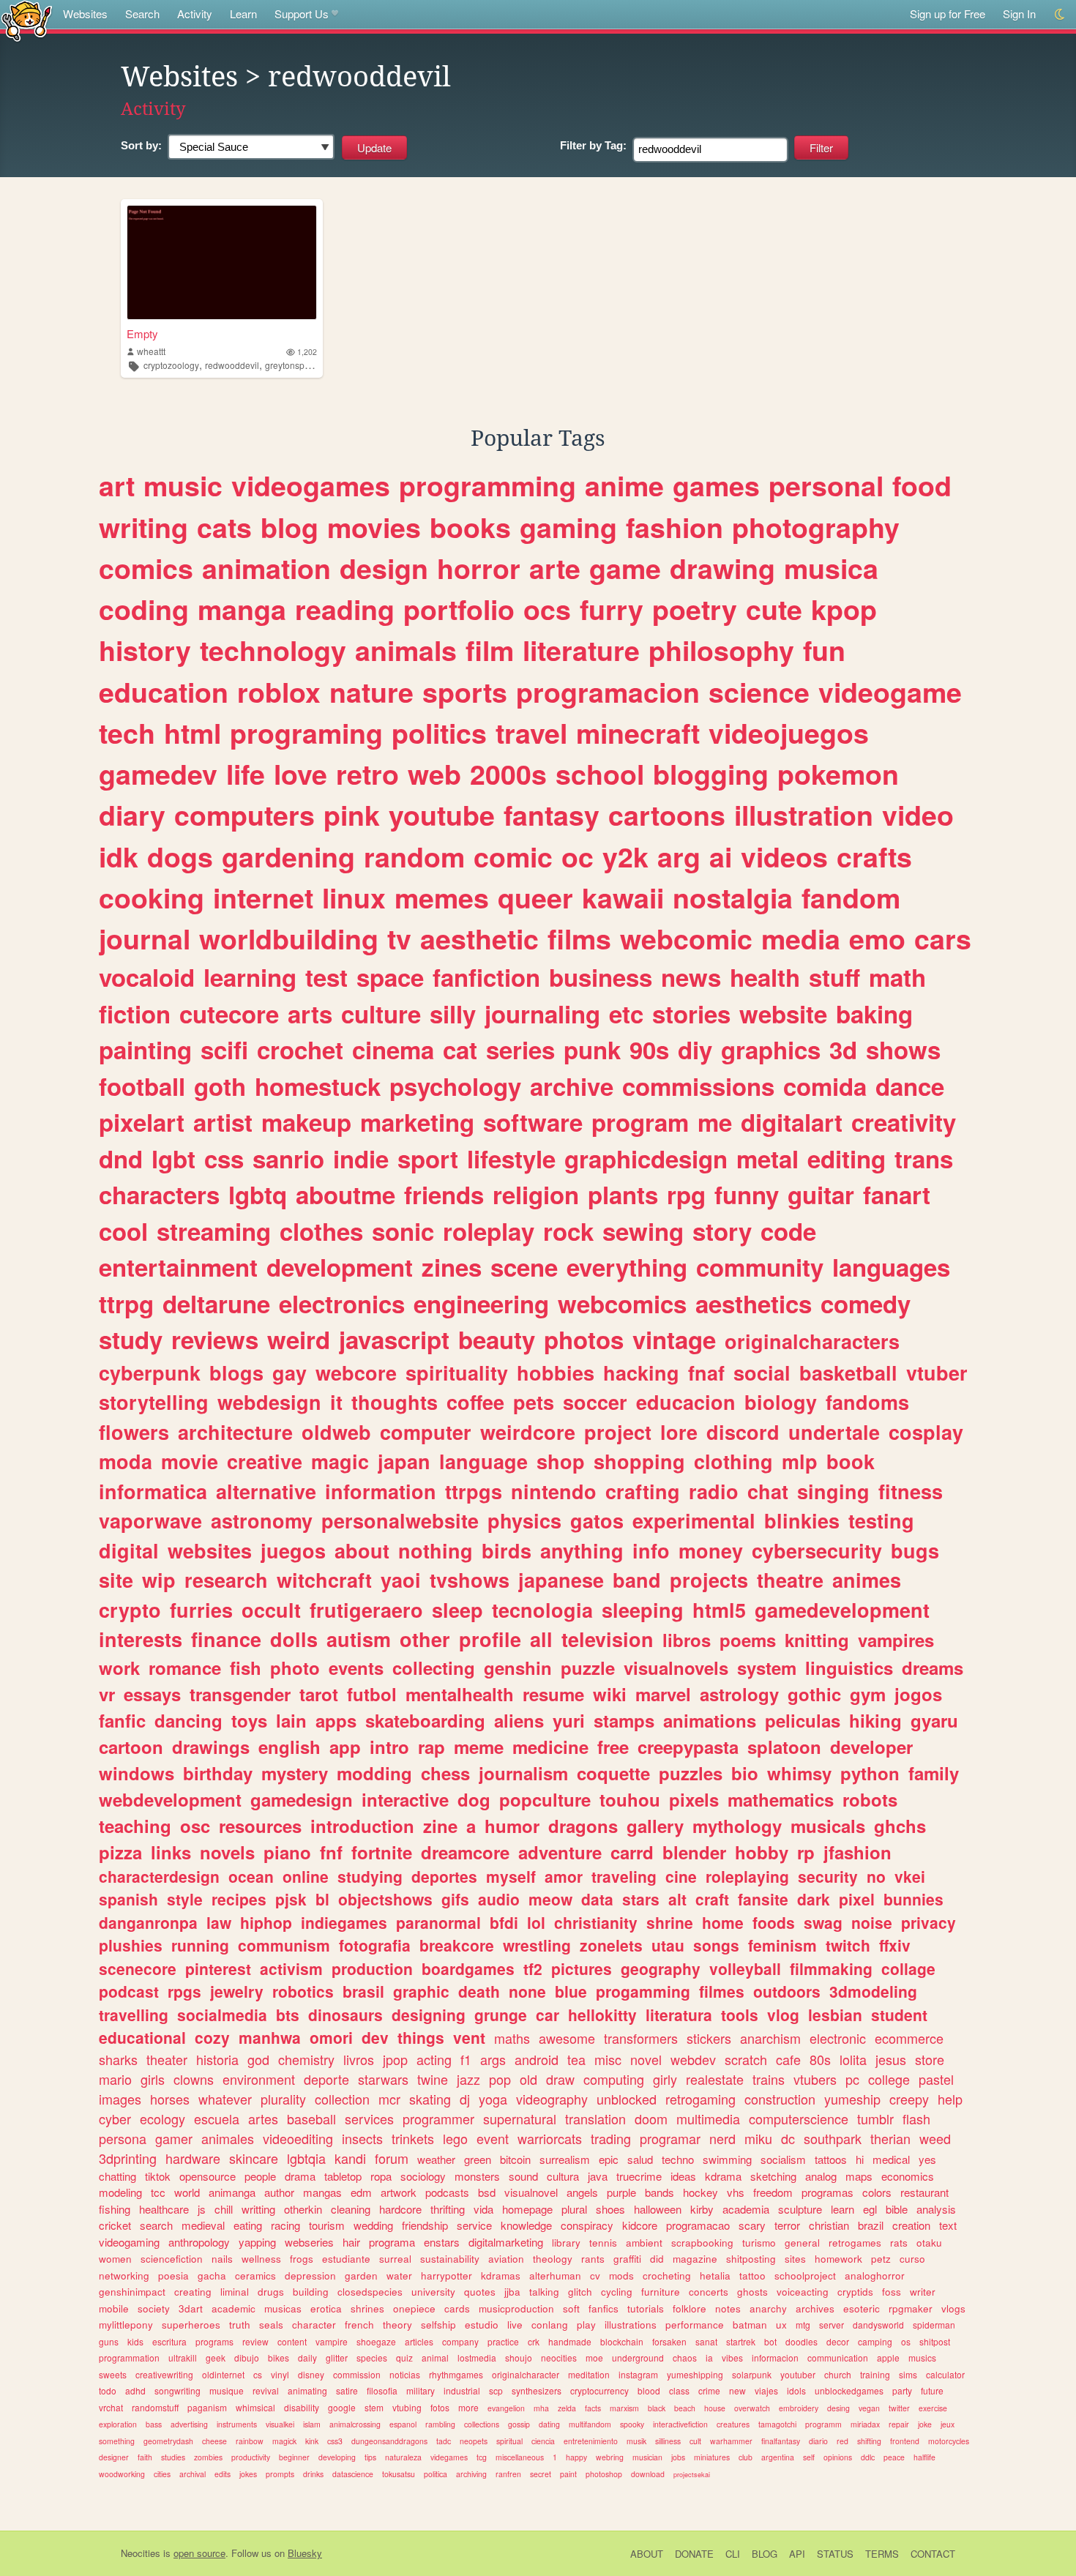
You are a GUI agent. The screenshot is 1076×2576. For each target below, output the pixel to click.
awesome (567, 2038)
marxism (624, 2408)
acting (434, 2059)
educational (142, 2037)
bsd (487, 2192)
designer (114, 2457)
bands (660, 2192)
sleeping (643, 1610)
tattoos (831, 2159)
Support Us (302, 14)
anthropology (199, 2242)
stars (641, 1899)
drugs (271, 2292)
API (797, 2554)
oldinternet (223, 2374)
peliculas (803, 1720)
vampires (896, 1640)
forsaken (669, 2341)
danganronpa (148, 1922)
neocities (559, 2357)
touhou (630, 1799)
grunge (501, 2015)
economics (908, 2176)
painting (145, 1049)
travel (531, 733)
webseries (309, 2242)
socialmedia (222, 2015)
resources (260, 1826)
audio (499, 1899)
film (490, 650)
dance (910, 1086)
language (483, 1461)
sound (523, 2176)
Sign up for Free (948, 14)
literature (581, 650)
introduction (362, 1826)
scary (752, 2225)
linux (354, 897)
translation (595, 2118)
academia (746, 2209)
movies (374, 527)
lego (455, 2138)
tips (370, 2457)
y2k (625, 856)
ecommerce (909, 2038)
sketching (773, 2176)
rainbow (250, 2441)
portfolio (459, 609)
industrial (462, 2390)
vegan (869, 2408)
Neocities (141, 2553)
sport (428, 1158)
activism (291, 1968)
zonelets (611, 1945)
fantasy (552, 815)
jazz (468, 2079)
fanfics (604, 2308)
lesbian (835, 2015)
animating (307, 2390)
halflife (924, 2457)
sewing (643, 1231)
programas (827, 2192)
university (433, 2292)
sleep (457, 1610)
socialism (783, 2159)
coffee (475, 1402)
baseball (311, 2118)
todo (108, 2390)
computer (426, 1432)
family (934, 1773)
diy (695, 1049)
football (142, 1086)
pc (852, 2079)
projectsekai (692, 2475)
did (657, 2259)
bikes (279, 2357)
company (460, 2341)
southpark (833, 2138)
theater (167, 2059)
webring (610, 2457)
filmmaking (831, 1968)
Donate (694, 2554)
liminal (235, 2292)
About (647, 2554)
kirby (702, 2209)
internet (263, 897)
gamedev (158, 774)
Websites (85, 14)
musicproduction (516, 2308)
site (116, 1580)
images (120, 2099)
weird (299, 1339)
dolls (294, 1639)
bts (288, 2015)
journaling (542, 1013)
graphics (771, 1049)
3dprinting (128, 2158)
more (468, 2407)
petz (881, 2259)
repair (899, 2424)
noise (872, 1922)
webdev (693, 2059)
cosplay (926, 1432)
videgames (449, 2457)
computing (614, 2079)
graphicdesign (646, 1158)
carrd (632, 1852)
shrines (367, 2308)
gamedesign (302, 1799)
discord (743, 1432)
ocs (547, 609)
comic (513, 856)
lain (291, 1720)
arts (310, 1013)
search (156, 2225)
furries (201, 1610)
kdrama (723, 2176)
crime (709, 2390)
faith (145, 2457)
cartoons (667, 815)
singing (833, 1491)
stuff (834, 977)
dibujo (247, 2357)
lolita (853, 2059)
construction (780, 2099)
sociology (423, 2176)
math (897, 977)
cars (943, 938)
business (601, 977)
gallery (655, 1826)
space (390, 977)
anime (624, 485)
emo (877, 938)
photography (816, 527)
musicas (283, 2308)
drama (300, 2176)
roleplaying (747, 1876)
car (548, 2015)
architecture (235, 1432)
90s (649, 1049)
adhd (135, 2390)
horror (479, 568)
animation (266, 568)
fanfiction (486, 977)
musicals (828, 1826)
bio (745, 1773)
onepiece (414, 2308)
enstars (442, 2242)
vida (483, 2209)
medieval (203, 2225)
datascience (353, 2474)
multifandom (590, 2424)
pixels (694, 1799)
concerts (709, 2292)
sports (465, 692)
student (899, 2015)
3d (843, 1049)
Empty (142, 333)
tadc (444, 2441)
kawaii (623, 897)
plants (623, 1194)
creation (911, 2225)
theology (553, 2259)
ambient (644, 2243)
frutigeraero (366, 1610)
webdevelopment (170, 1799)
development (340, 1267)
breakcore (457, 1945)
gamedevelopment (842, 1610)
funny (747, 1194)
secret (541, 2474)
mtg (803, 2325)
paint (568, 2474)
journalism (523, 1773)
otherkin (303, 2209)
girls (153, 2079)
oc (578, 856)
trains (769, 2079)
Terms (882, 2554)
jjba (512, 2292)
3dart (191, 2308)
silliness (668, 2441)
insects (362, 2138)
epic (609, 2159)
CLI (733, 2554)
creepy (909, 2099)
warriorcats (550, 2138)
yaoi (401, 1580)
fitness (911, 1491)
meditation (589, 2374)
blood (649, 2390)
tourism (327, 2225)
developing (337, 2457)
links (171, 1852)
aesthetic (479, 938)
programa (392, 2242)
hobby (762, 1852)
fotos (440, 2407)
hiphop (266, 1922)
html (193, 733)
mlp (800, 1461)
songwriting (178, 2390)
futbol (372, 1694)
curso (912, 2259)
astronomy (262, 1520)
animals (406, 650)
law (219, 1922)
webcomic (686, 938)
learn (843, 2209)
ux (781, 2325)
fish (246, 1668)
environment (259, 2079)
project (618, 1432)
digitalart (792, 1122)
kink (312, 2441)
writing (143, 527)
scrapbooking (702, 2243)
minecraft (638, 733)
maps (859, 2176)
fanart (897, 1194)
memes (442, 897)
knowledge (526, 2225)
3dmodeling (873, 1991)
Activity (195, 14)
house (715, 2408)
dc (788, 2138)
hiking (875, 1720)
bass (154, 2424)
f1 (466, 2059)
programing (306, 733)
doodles (802, 2341)
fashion (675, 527)
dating (549, 2424)
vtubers (815, 2079)
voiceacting (803, 2292)
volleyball (745, 1968)
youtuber (798, 2374)
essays (152, 1694)
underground (638, 2357)
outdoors (787, 1991)
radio (714, 1491)
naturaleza (403, 2457)
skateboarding (425, 1720)
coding (144, 609)
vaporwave (150, 1520)
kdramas (501, 2276)
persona (123, 2138)
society (154, 2308)
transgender (240, 1694)
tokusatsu (399, 2474)
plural (574, 2209)
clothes (321, 1231)
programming (487, 485)
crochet (300, 1049)
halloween (658, 2209)
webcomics (622, 1303)
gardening (288, 856)
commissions (698, 1086)
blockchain (622, 2341)
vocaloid (147, 977)
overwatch (752, 2408)
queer (535, 897)
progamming (643, 1991)
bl (322, 1899)
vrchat (111, 2407)
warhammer (731, 2441)
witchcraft (324, 1580)
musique (227, 2390)
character (314, 2325)
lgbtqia (306, 2158)
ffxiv (895, 1945)
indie (361, 1158)
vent (469, 2037)
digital (129, 1550)
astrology (739, 1694)
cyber (115, 2118)
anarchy (768, 2308)
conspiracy (587, 2225)
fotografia (375, 1945)
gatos (597, 1520)
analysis (936, 2209)
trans (924, 1158)
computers (244, 815)
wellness (261, 2259)
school (600, 774)
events (356, 1668)
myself (511, 1876)
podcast (129, 1991)
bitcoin (515, 2159)
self (809, 2457)
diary (132, 815)
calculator (945, 2374)
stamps (624, 1720)
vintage (674, 1339)
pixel (857, 1899)
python (870, 1773)
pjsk (291, 1899)
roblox (279, 692)
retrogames (855, 2243)
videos (784, 856)
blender (694, 1852)
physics (524, 1520)
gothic (814, 1694)
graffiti (627, 2259)
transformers (641, 2038)
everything (627, 1267)
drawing (722, 568)
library (566, 2243)
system (767, 1668)
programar (670, 2138)
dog (474, 1799)
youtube (442, 815)
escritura (169, 2341)
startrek (741, 2341)
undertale (834, 1432)
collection (342, 2099)
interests (141, 1639)
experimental (694, 1520)
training (875, 2374)
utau (668, 1945)
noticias (405, 2374)
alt (677, 1899)
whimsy (799, 1773)
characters (159, 1194)
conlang (550, 2325)
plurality (283, 2099)
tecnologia (542, 1610)
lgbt (173, 1158)
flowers (134, 1432)
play (586, 2325)
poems (748, 1640)
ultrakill (183, 2357)
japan (404, 1461)
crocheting (667, 2276)
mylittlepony (126, 2325)
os (906, 2341)
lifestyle (511, 1158)
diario (818, 2441)
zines (452, 1267)
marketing (417, 1122)
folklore (690, 2308)
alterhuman (555, 2276)
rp (806, 1852)
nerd (722, 2138)
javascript (394, 1339)
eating (248, 2225)
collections (482, 2424)
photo (295, 1668)
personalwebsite (400, 1520)
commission (357, 2374)
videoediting (298, 2138)
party (902, 2390)
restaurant (924, 2192)
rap (431, 1747)
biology (781, 1402)
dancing (188, 1720)
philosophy (721, 650)
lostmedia (477, 2357)
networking (124, 2276)
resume (553, 1694)
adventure (560, 1852)
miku (758, 2138)
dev (375, 2037)
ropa (381, 2176)
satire (347, 2390)
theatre (790, 1580)
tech (127, 733)
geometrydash (168, 2441)
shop (561, 1461)
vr (107, 1694)
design (384, 568)
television (608, 1639)
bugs (915, 1550)
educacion (686, 1402)
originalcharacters (812, 1341)
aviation (506, 2259)
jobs (678, 2457)
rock (568, 1231)
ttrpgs (474, 1491)
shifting (869, 2441)
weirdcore (528, 1432)
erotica (326, 2308)
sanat (706, 2341)
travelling (134, 2015)
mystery (295, 1773)
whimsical (255, 2407)
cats (224, 527)
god (258, 2059)
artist (223, 1122)
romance (185, 1668)
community (760, 1267)
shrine (670, 1922)
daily (307, 2357)
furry (612, 609)
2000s (508, 774)
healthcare (164, 2209)
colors (877, 2192)
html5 (719, 1610)
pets (534, 1402)
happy (576, 2457)
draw (560, 2079)
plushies (131, 1945)
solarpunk (752, 2374)
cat (460, 1049)
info (651, 1550)
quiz (404, 2357)
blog (289, 527)
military (421, 2390)
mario (115, 2079)
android (537, 2059)
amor (564, 1876)
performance (695, 2325)
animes (867, 1580)
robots (870, 1799)
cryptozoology (171, 365)
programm (823, 2424)
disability (302, 2407)
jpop (395, 2059)
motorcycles (949, 2441)
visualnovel (531, 2192)
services (369, 2118)
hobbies (556, 1373)
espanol (403, 2424)
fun (824, 650)
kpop (844, 609)
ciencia (543, 2441)
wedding (373, 2225)
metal (767, 1158)
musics (922, 2357)
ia (709, 2357)
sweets (113, 2374)
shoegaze (376, 2341)
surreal (395, 2259)
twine (433, 2079)
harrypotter (447, 2276)
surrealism (565, 2159)
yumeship (852, 2099)
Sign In (1019, 14)
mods (621, 2276)
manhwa (270, 2037)
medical (891, 2159)
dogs (180, 856)
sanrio (288, 1158)
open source (199, 2553)
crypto (130, 1610)
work (119, 1668)
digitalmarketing (506, 2242)
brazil (871, 2225)
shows (903, 1049)
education (164, 692)
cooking (152, 897)
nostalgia (733, 897)
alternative (266, 1491)
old (528, 2079)
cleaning (351, 2209)
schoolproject (805, 2276)
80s (820, 2059)
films (579, 938)
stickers (709, 2038)
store (930, 2059)
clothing (733, 1461)
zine (440, 1826)
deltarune (216, 1303)
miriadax (865, 2424)
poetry (695, 609)
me (715, 1122)
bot (770, 2341)
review (255, 2341)
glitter (337, 2357)
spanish (128, 1899)
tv (399, 938)
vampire (332, 2341)
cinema (393, 1049)
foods (774, 1922)
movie (190, 1461)
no (876, 1876)
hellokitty (602, 2015)
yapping (257, 2242)
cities (162, 2474)
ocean (251, 1876)
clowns (194, 2079)
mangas (322, 2192)
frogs (302, 2259)
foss (892, 2292)
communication (838, 2357)
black (657, 2408)
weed (935, 2138)
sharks (118, 2059)
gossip (519, 2424)
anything (582, 1550)
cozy (212, 2037)
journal (145, 938)
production (372, 1968)
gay (289, 1373)
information (381, 1491)
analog (821, 2176)
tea (576, 2059)
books (470, 527)
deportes (444, 1876)
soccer (595, 1402)
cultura (563, 2176)
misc (608, 2059)
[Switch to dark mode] (1060, 14)
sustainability (450, 2259)
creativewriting (164, 2374)
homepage (527, 2209)
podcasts (447, 2192)
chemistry (306, 2059)
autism (359, 1639)
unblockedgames (849, 2390)
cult (695, 2441)
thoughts (395, 1402)
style (185, 1899)
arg (679, 856)
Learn (243, 14)
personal (826, 485)
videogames (311, 485)
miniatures (712, 2457)
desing (838, 2408)
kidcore (640, 2225)
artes (263, 2118)
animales (228, 2138)
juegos (293, 1550)
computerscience (799, 2118)
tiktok (158, 2176)
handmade (570, 2341)
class (679, 2390)
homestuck (318, 1086)
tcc (158, 2192)
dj (465, 2099)
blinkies (802, 1520)
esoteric (862, 2308)
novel (646, 2059)
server (832, 2325)
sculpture (800, 2209)
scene (524, 1267)
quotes (480, 2292)
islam (312, 2424)
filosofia (382, 2390)
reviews (215, 1339)
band (637, 1580)
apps (336, 1720)
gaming (568, 527)
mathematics (781, 1799)
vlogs (953, 2308)
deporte (326, 2079)
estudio (482, 2325)
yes (927, 2159)
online (306, 1876)
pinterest (218, 1968)
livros (359, 2059)
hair (351, 2242)
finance (226, 1639)
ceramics (255, 2276)
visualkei (280, 2424)
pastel (936, 2079)
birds (507, 1550)
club (746, 2457)
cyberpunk (150, 1373)
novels (227, 1852)
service (474, 2225)
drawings (211, 1747)
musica (831, 568)
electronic (838, 2038)
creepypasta (688, 1747)
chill (224, 2209)
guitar (821, 1194)
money (711, 1550)
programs (214, 2341)
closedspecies (370, 2292)
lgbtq (258, 1194)
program (640, 1122)
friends (444, 1194)
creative (265, 1461)
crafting (643, 1491)
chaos (685, 2357)
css (224, 1158)
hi (860, 2159)
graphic (421, 1991)
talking (544, 2292)
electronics (342, 1303)
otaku (929, 2243)
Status (835, 2554)
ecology (162, 2118)
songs (716, 1945)
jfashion (858, 1852)
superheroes (191, 2325)
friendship (425, 2225)
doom (651, 2118)
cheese (214, 2441)
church (838, 2374)
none (527, 1991)
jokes (248, 2474)
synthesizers (537, 2390)
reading (345, 609)
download (648, 2474)
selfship (438, 2325)
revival (266, 2390)
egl (870, 2209)
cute (774, 609)
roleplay (489, 1231)
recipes (239, 1899)
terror (787, 2225)
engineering (481, 1303)
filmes (722, 1991)
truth (240, 2325)
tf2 (533, 1968)
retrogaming (700, 2099)
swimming (727, 2159)
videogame (890, 692)
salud (640, 2159)
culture (381, 1013)
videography (552, 2099)
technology (273, 650)
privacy (929, 1922)
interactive (405, 1799)
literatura (679, 2015)
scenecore (138, 1968)
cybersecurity (817, 1550)
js (202, 2209)
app (345, 1747)
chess (445, 1773)
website (783, 1013)
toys (249, 1720)
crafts (874, 856)
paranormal (438, 1922)
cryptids (855, 2292)
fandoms (867, 1402)
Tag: (593, 145)
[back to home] (27, 20)
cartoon (131, 1747)
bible (897, 2209)
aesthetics (754, 1303)
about (362, 1550)
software (533, 1122)
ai (721, 856)
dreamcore (465, 1852)
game (625, 568)
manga (242, 609)
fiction (135, 1013)
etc (626, 1013)
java (598, 2176)
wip (159, 1580)
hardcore (400, 2209)
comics (146, 568)
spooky (632, 2424)
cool (123, 1231)
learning (250, 977)
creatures (733, 2424)
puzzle (588, 1668)
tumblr (875, 2118)
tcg (482, 2457)
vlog (783, 2015)
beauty (497, 1339)
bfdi (504, 1922)
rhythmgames (456, 2374)
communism (284, 1945)
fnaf (706, 1373)
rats (899, 2243)
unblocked (627, 2099)
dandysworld (878, 2325)
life (246, 774)
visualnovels (676, 1668)
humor (512, 1826)
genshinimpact (132, 2292)
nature (371, 692)
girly (665, 2079)
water (399, 2276)
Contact (933, 2554)
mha (541, 2408)
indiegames (344, 1922)
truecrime (639, 2176)
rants (593, 2259)
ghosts (752, 2292)
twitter (899, 2408)
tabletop (343, 2176)
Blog (765, 2554)
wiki (610, 1694)
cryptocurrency (599, 2390)
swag (823, 1922)
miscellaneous (520, 2457)
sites (795, 2259)
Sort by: (141, 145)
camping (875, 2341)
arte (555, 568)
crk (534, 2341)
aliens (519, 1720)
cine (681, 1876)
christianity (596, 1922)
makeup (306, 1122)
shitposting (751, 2259)
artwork (399, 2192)
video (918, 815)
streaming (214, 1231)
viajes (766, 2390)
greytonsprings (295, 365)
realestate (715, 2079)
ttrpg (126, 1303)
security (828, 1876)
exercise (933, 2408)
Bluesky (305, 2553)
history (145, 650)
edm (361, 2192)
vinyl (280, 2374)
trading (611, 2138)
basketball (848, 1373)
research (226, 1580)
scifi (224, 1049)
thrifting (448, 2209)
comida (825, 1086)
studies (173, 2457)
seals (271, 2325)
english (289, 1747)
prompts (280, 2474)
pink (352, 815)
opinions (838, 2457)
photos (584, 1339)
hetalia (715, 2276)
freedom (773, 2192)
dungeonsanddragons (389, 2441)
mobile (114, 2308)
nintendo (554, 1491)
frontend (905, 2441)
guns (109, 2341)
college (889, 2079)
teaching (135, 1826)
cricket (115, 2225)
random (414, 856)
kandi (350, 2158)
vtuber (937, 1373)
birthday (218, 1773)
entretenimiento (591, 2441)
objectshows (385, 1899)
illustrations (631, 2325)
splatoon (784, 1747)
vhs (736, 2192)
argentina (778, 2457)
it (336, 1402)
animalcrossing (355, 2424)
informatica (153, 1491)
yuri (569, 1720)
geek (216, 2357)
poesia (173, 2276)
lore (679, 1432)
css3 (335, 2441)
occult (271, 1610)
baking (874, 1013)
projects (709, 1580)
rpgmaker (911, 2308)
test (326, 977)
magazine (695, 2259)
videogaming (129, 2242)
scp (496, 2390)
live (515, 2325)
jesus (891, 2059)
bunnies (914, 1899)
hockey (700, 2192)
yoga (493, 2099)
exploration (118, 2424)
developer (871, 1747)
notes (728, 2308)
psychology (455, 1086)
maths (512, 2038)
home (723, 1922)
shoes (610, 2209)
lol (536, 1922)
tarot (319, 1694)
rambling (440, 2424)
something (117, 2441)
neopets (474, 2441)
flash (916, 2118)
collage (908, 1968)
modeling (120, 2192)
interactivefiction (680, 2424)
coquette (613, 1773)
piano (287, 1852)
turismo (759, 2243)
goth (220, 1086)
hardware (193, 2158)
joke (925, 2424)
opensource (208, 2176)
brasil (363, 1991)
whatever (225, 2099)
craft (712, 1899)
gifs (455, 1899)
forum (392, 2158)
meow (550, 1899)
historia (217, 2059)
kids (135, 2341)
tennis (603, 2243)
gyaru (934, 1720)
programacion (608, 692)
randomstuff (155, 2407)
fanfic (122, 1720)
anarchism (770, 2038)
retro (367, 774)
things (421, 2037)
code (788, 1231)
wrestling (537, 1945)
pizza (120, 1852)
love (300, 774)
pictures (582, 1968)
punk (592, 1049)
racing (285, 2225)
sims (908, 2374)
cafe (788, 2059)
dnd (121, 1158)
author (279, 2192)
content (292, 2341)
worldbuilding (289, 938)
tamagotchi (777, 2424)
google (342, 2407)
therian (890, 2138)
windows (137, 1773)
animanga (232, 2192)
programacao (698, 2225)
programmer (438, 2118)
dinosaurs (345, 2015)
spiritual (509, 2441)
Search (142, 14)
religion (536, 1194)
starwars (383, 2079)
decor (838, 2341)
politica (436, 2474)
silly (453, 1013)
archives (815, 2308)
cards (457, 2308)
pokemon (838, 774)
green (478, 2159)
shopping (639, 1461)
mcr (389, 2099)
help (950, 2099)
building (311, 2292)
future (932, 2390)
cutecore (229, 1013)
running (200, 1945)
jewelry (237, 1991)
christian (829, 2225)
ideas (683, 2176)
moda (126, 1461)
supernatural (520, 2118)
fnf (331, 1852)
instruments (237, 2424)
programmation (129, 2357)
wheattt (151, 351)
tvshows (470, 1580)
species (372, 2357)
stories (691, 1013)
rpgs (184, 1991)
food (922, 485)
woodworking (122, 2474)
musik (636, 2441)
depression (310, 2276)
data (597, 1899)
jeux (948, 2424)
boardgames (468, 1968)
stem (374, 2407)
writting (258, 2209)
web (434, 774)
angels (582, 2192)
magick (284, 2441)
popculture (545, 1799)
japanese (561, 1580)
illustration (804, 815)
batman (750, 2325)
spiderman (934, 2325)
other (425, 1639)
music (183, 485)
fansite (763, 1899)
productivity (251, 2457)
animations (710, 1720)
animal (435, 2357)
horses (170, 2099)
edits (223, 2474)
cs (258, 2374)
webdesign (269, 1402)
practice (503, 2341)
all (541, 1639)
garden (361, 2276)
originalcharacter (526, 2374)
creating (193, 2292)
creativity (904, 1122)
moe (594, 2357)
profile (490, 1639)
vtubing (407, 2407)
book (851, 1461)
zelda (567, 2408)
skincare (254, 2158)
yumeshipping (695, 2374)
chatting (117, 2176)
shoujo (519, 2357)
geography (661, 1968)
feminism (782, 1945)
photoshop (604, 2474)
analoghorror (875, 2276)
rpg (686, 1194)
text (948, 2225)
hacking (641, 1373)
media (801, 938)
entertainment (178, 1267)
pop (500, 2079)
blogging (711, 774)
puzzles (691, 1773)
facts (593, 2408)
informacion (775, 2357)
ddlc (868, 2457)
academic (233, 2308)
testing (881, 1520)
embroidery (799, 2408)
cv (595, 2276)
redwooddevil (232, 365)
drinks (313, 2474)
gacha (212, 2276)
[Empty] (222, 262)
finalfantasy (781, 2441)
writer (923, 2292)
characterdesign (159, 1876)
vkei (910, 1876)
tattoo (752, 2276)
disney (311, 2374)
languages (891, 1267)
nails (222, 2259)
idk (119, 856)
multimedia (708, 2118)
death (479, 1991)
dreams (933, 1668)
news (691, 977)
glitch (580, 2292)
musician (647, 2457)
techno (678, 2159)
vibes (732, 2357)
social (762, 1373)
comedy (866, 1303)
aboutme (345, 1194)
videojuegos (789, 733)
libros (687, 1640)
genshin (518, 1668)
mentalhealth (460, 1694)
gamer (174, 2138)
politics (439, 733)
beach (685, 2408)
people (260, 2176)
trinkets (413, 2138)
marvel (663, 1694)
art (117, 485)
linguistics (849, 1668)
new (737, 2390)
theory (397, 2325)
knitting (817, 1640)
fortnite (382, 1852)
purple (621, 2192)
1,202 (307, 352)
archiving (471, 2474)
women (115, 2259)
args (493, 2059)
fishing (115, 2209)
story (722, 1231)
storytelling (154, 1402)
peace (894, 2457)
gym (868, 1694)
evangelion (506, 2408)
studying (370, 1876)
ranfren (508, 2474)
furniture (661, 2292)
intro (389, 1747)
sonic (403, 1231)
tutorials (646, 2308)
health (765, 977)
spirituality (457, 1373)
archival (193, 2474)
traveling (624, 1876)
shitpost (935, 2341)
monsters (477, 2176)
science (759, 692)
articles (419, 2341)
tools (740, 2015)
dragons (583, 1826)
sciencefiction (172, 2259)
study (131, 1339)
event (493, 2138)
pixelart (142, 1122)
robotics (303, 1991)
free (613, 1747)
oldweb (336, 1432)
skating (430, 2099)
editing (847, 1158)
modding (374, 1773)
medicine (550, 1747)
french (359, 2325)
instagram (638, 2374)
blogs (236, 1373)
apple (888, 2357)
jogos (918, 1694)
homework (838, 2259)
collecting (434, 1668)
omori (331, 2037)
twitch (848, 1945)
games (716, 485)
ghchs (900, 1826)
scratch (746, 2059)
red (843, 2441)
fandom (851, 897)
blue (571, 1991)
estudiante (346, 2259)
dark (814, 1899)
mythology (737, 1826)
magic (340, 1461)
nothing (436, 1550)
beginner (294, 2457)
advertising (189, 2424)
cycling (617, 2292)
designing (429, 2015)
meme (479, 1747)
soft (571, 2308)
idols (796, 2390)
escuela (217, 2118)
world (187, 2192)
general (802, 2243)
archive (572, 1086)
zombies (208, 2457)
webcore (356, 1373)
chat (768, 1491)
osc (195, 1826)
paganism (207, 2407)
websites (210, 1550)
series (520, 1049)
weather (436, 2159)
